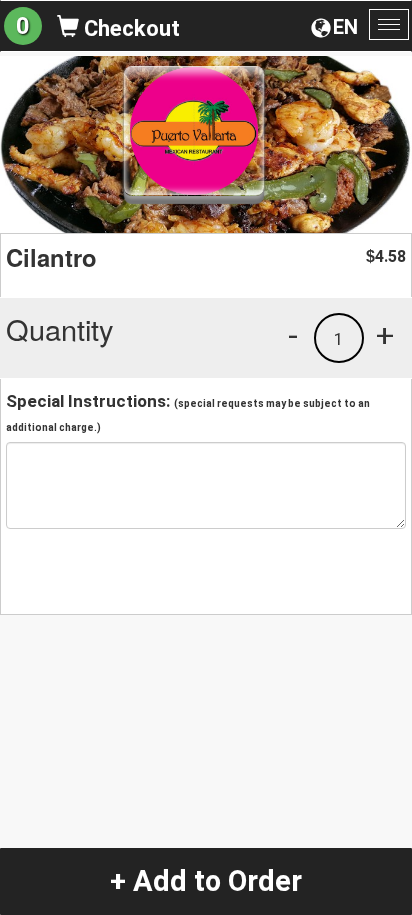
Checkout (129, 28)
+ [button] (385, 335)
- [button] (293, 335)
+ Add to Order (206, 881)
